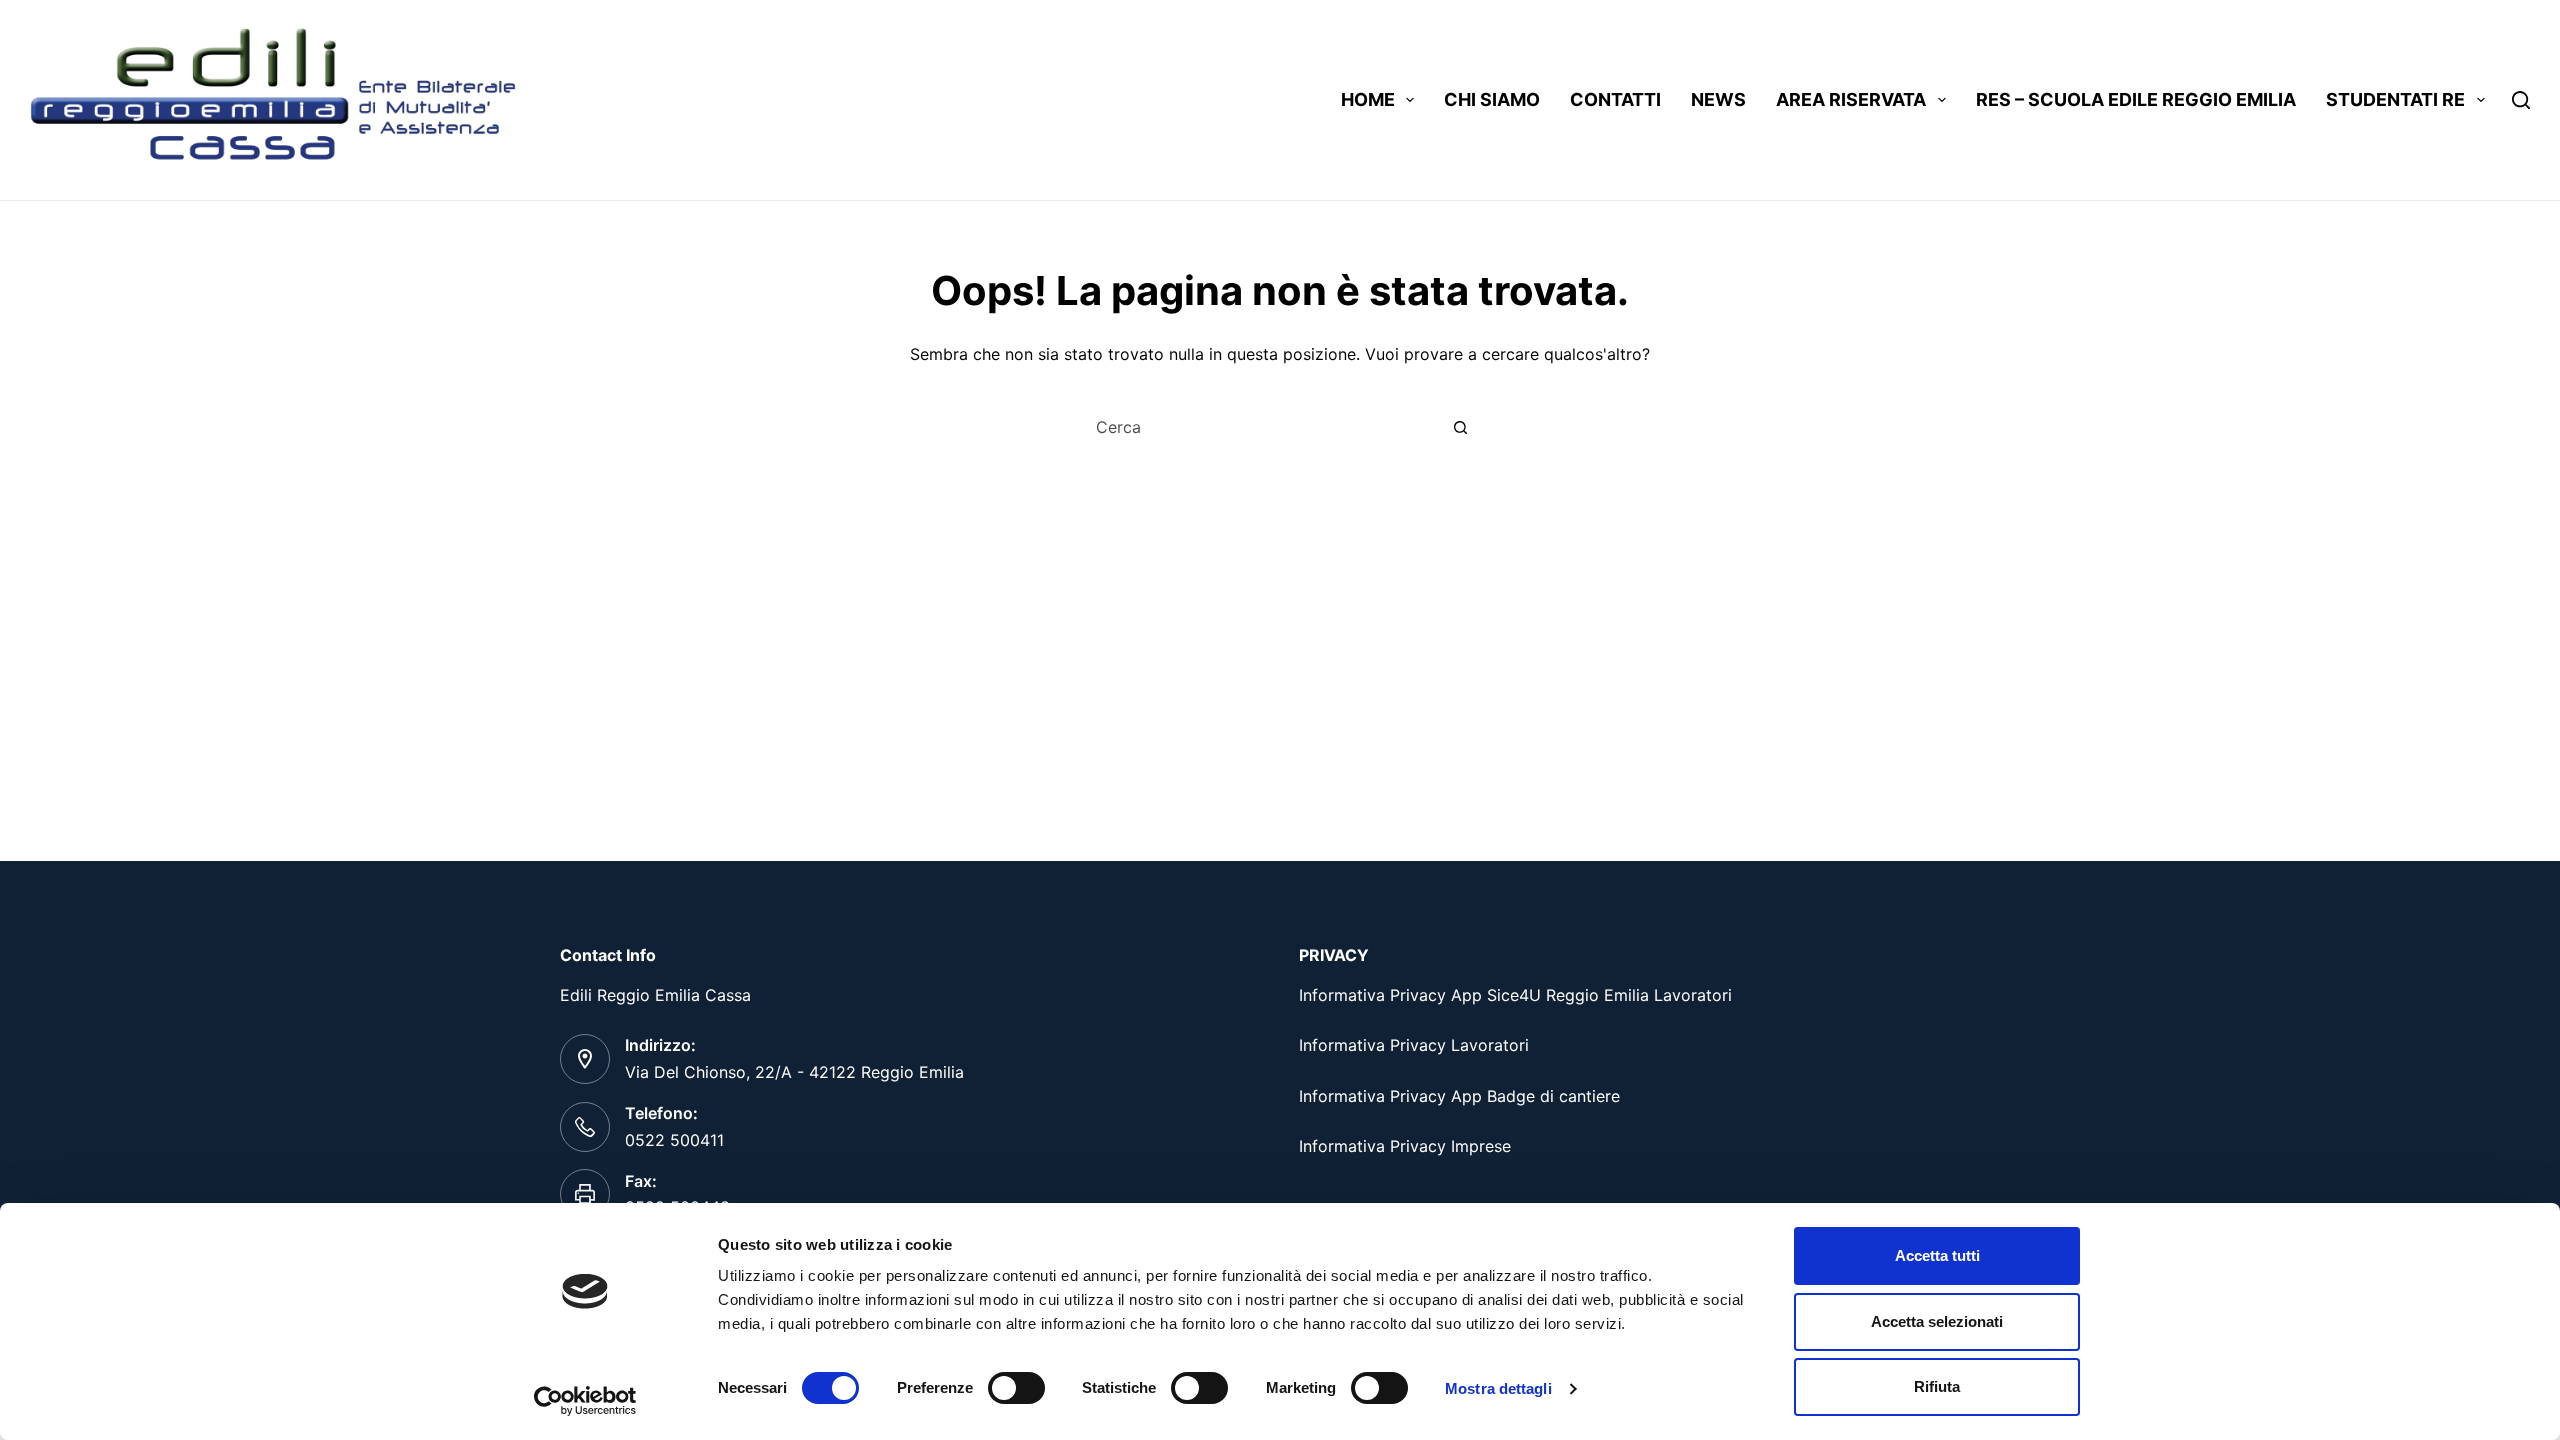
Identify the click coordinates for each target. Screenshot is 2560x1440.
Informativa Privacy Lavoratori (1414, 1045)
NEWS (1718, 99)
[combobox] (1261, 427)
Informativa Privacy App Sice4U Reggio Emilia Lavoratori (1515, 995)
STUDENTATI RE (2395, 99)
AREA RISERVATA (1851, 99)
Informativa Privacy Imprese (1405, 1146)
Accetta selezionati (1937, 1321)
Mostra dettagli (1498, 1388)
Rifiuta (1937, 1386)
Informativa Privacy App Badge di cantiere (1459, 1096)
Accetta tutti (1937, 1255)
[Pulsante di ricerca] (1460, 427)
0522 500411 (674, 1140)
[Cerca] (2521, 100)
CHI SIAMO (1492, 99)
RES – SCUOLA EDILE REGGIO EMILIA (2136, 99)
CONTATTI (1615, 99)
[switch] (1016, 1388)
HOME (1368, 99)
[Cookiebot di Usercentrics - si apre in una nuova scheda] (585, 1401)
